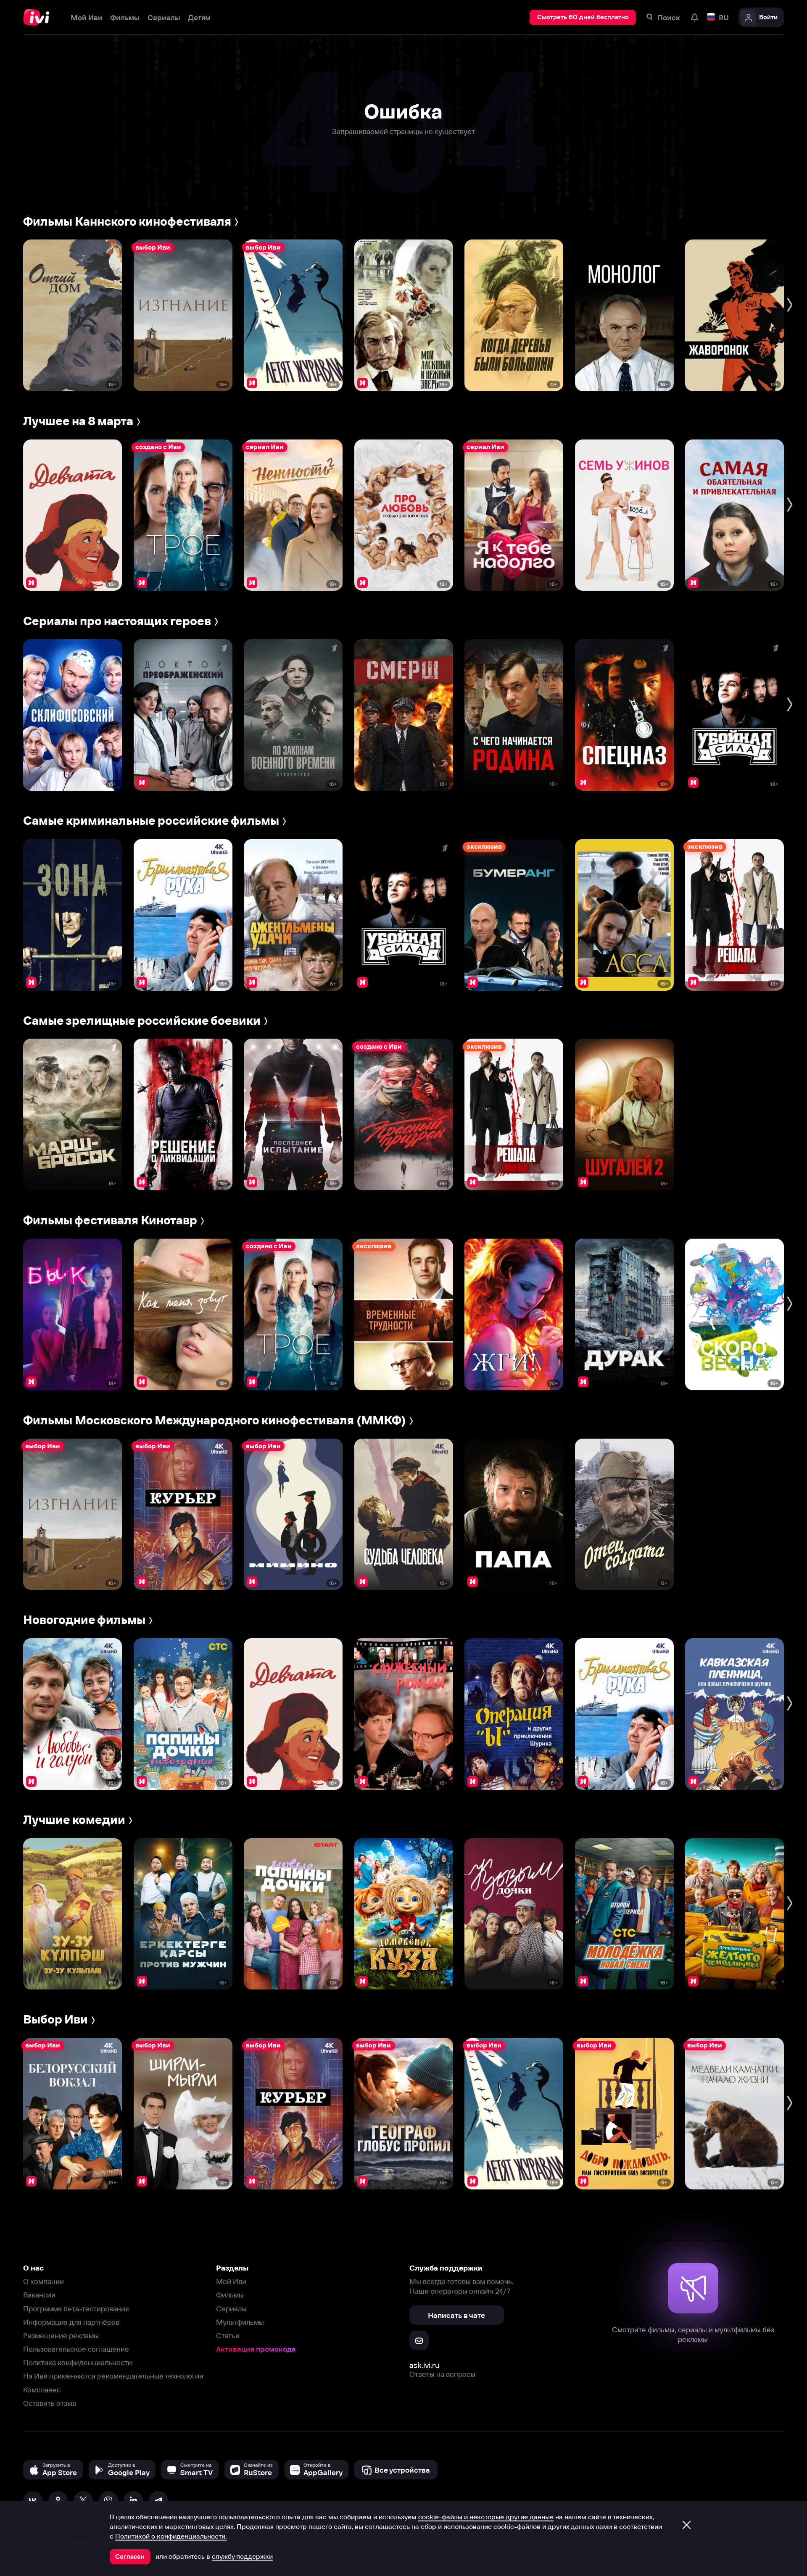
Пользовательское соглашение (76, 2349)
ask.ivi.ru (425, 2365)
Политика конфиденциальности (78, 2362)
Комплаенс (42, 2390)
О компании (44, 2281)
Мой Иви (231, 2281)
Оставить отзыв (50, 2403)
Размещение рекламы (61, 2335)
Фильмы (230, 2295)
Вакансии (39, 2295)
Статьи (228, 2335)
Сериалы (231, 2309)
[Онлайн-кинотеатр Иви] (39, 17)
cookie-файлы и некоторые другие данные (486, 2517)
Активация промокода (256, 2349)
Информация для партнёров (71, 2322)
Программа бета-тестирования (76, 2309)
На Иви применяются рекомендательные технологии (113, 2376)
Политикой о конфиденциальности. (171, 2536)
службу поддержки (242, 2556)
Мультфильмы (240, 2322)
